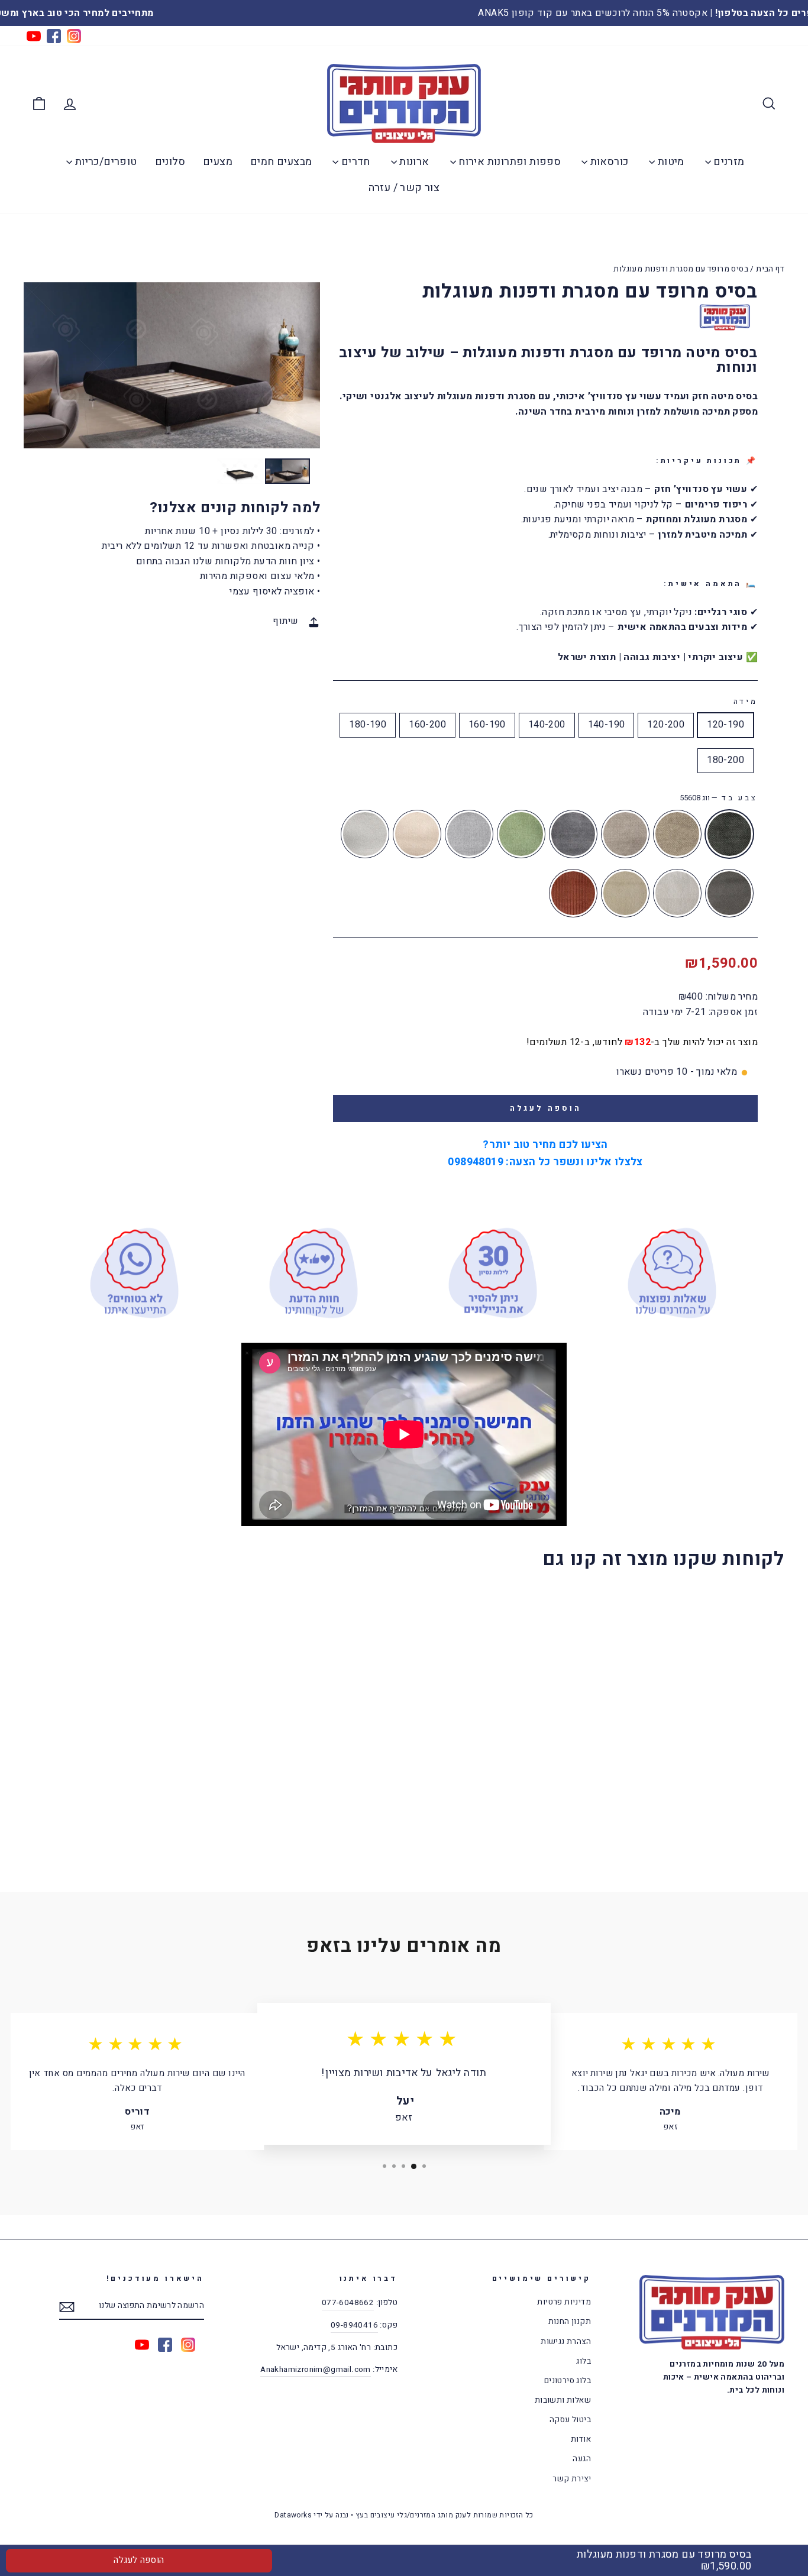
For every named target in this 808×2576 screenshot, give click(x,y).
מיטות (669, 162)
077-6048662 (348, 2303)
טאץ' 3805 (365, 834)
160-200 (427, 725)
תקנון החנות (570, 2322)
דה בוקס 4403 (625, 893)
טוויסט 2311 (573, 893)
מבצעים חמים (281, 162)
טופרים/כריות (104, 162)
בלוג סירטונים (568, 2381)
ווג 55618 (677, 834)
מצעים (218, 162)
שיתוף (285, 621)
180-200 (725, 760)
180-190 (368, 725)
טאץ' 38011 (417, 834)
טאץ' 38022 (521, 834)
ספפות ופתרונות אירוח (508, 162)
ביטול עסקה (570, 2420)
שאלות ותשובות (563, 2400)
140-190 (607, 725)
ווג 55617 (625, 834)
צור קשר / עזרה (404, 188)
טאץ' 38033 (469, 834)
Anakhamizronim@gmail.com (316, 2370)
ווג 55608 (729, 834)
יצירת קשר (572, 2479)
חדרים (354, 162)
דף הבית (770, 269)
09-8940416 (354, 2325)
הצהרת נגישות (566, 2342)
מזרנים (728, 162)
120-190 (725, 725)
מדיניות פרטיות (564, 2302)
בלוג (584, 2361)
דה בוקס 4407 (677, 893)
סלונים (170, 162)
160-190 (487, 725)
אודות (581, 2439)
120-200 (666, 725)
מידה (746, 702)
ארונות (413, 162)
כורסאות (608, 162)
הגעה (582, 2459)
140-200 (547, 725)
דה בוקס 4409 (729, 893)
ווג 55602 (573, 834)
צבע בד (719, 798)
